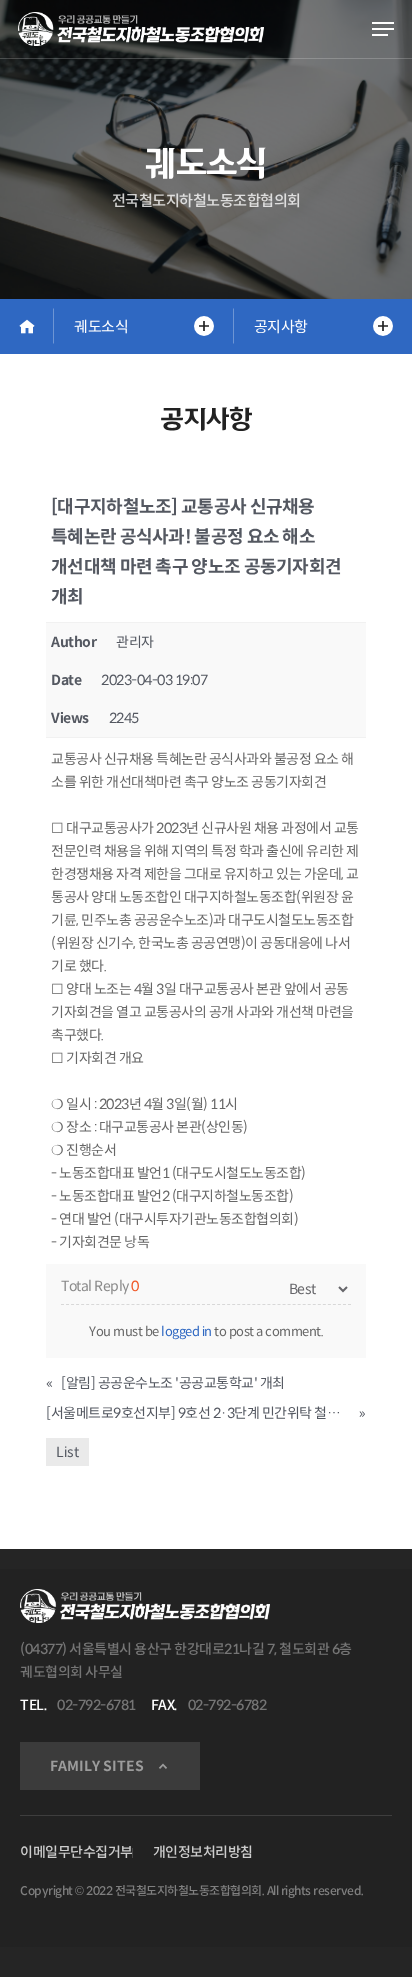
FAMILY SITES (97, 1766)
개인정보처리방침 (203, 1852)
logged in (186, 1331)
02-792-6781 (96, 1705)
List (67, 1452)
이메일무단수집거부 (76, 1852)
